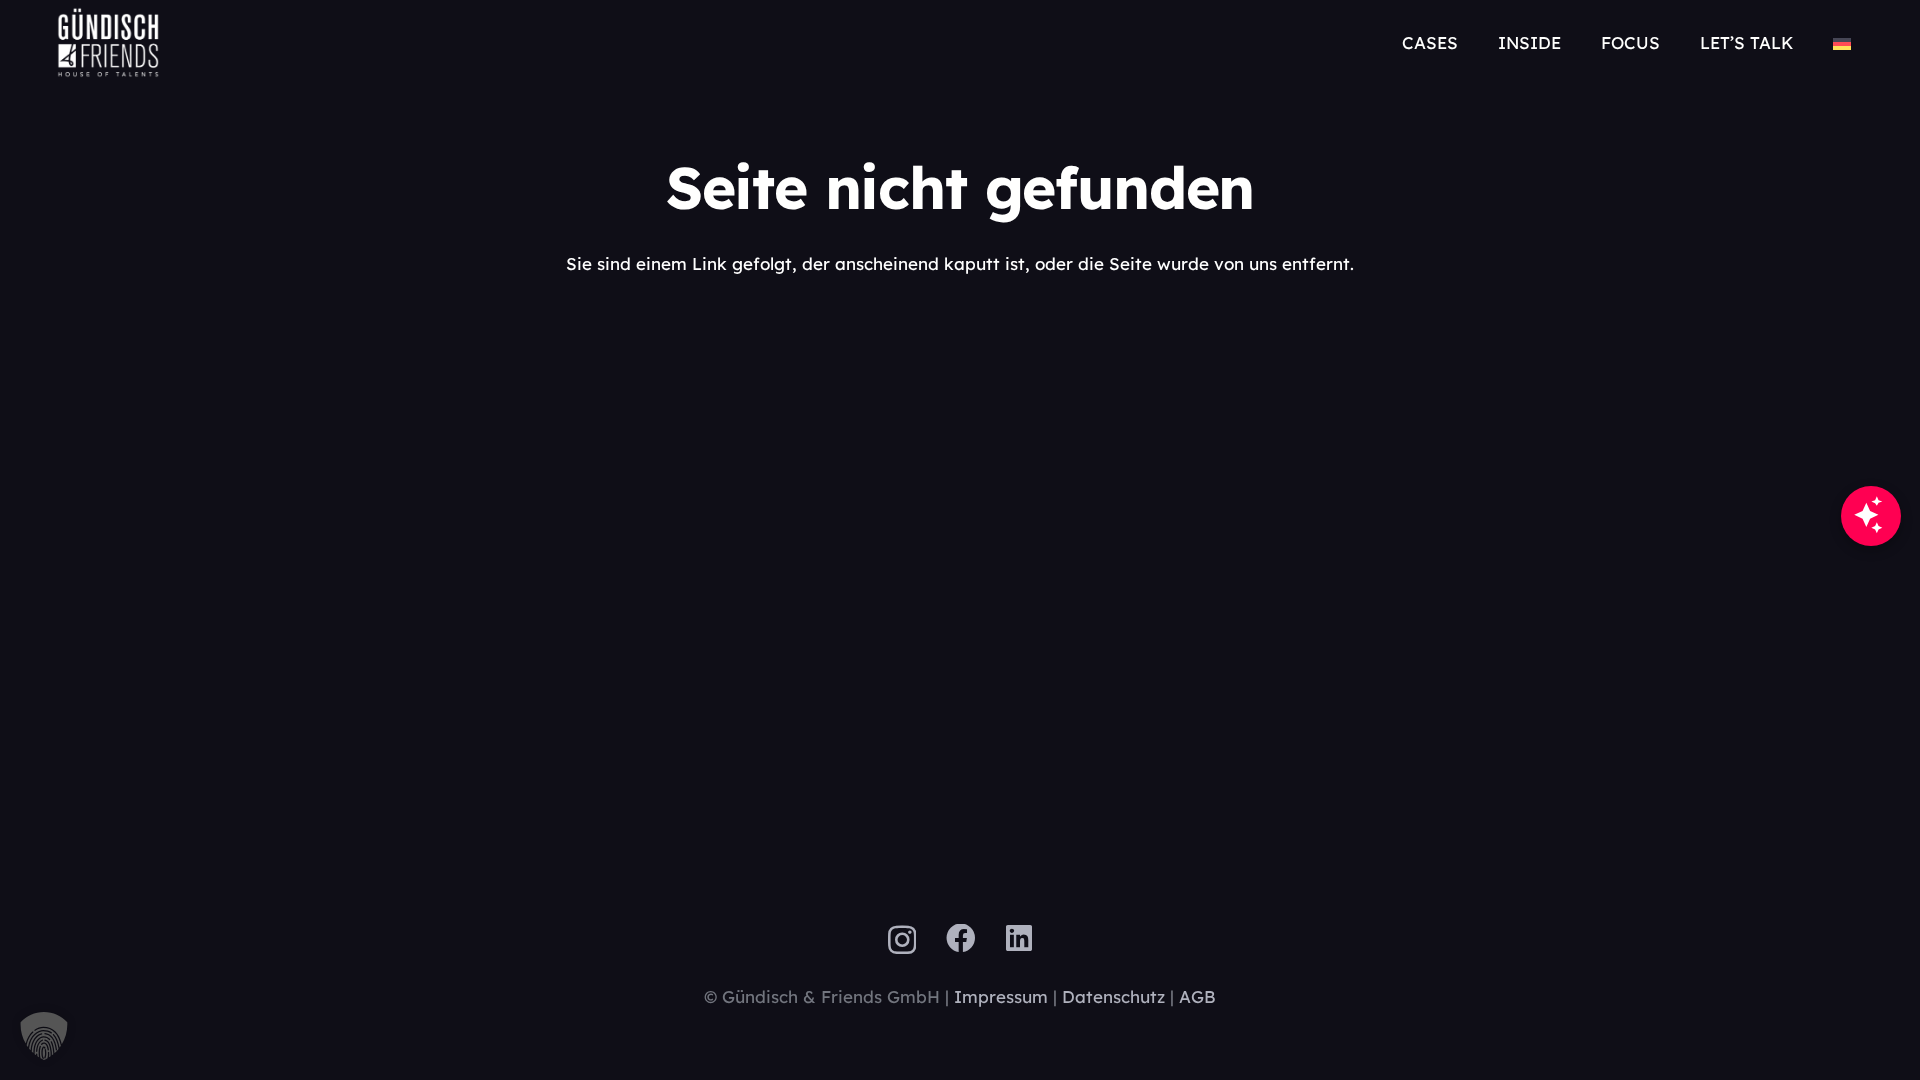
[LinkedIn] (1019, 939)
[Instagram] (902, 940)
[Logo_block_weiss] (108, 42)
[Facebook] (961, 939)
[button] (1873, 42)
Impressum (1001, 996)
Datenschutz (1113, 996)
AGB (1197, 996)
